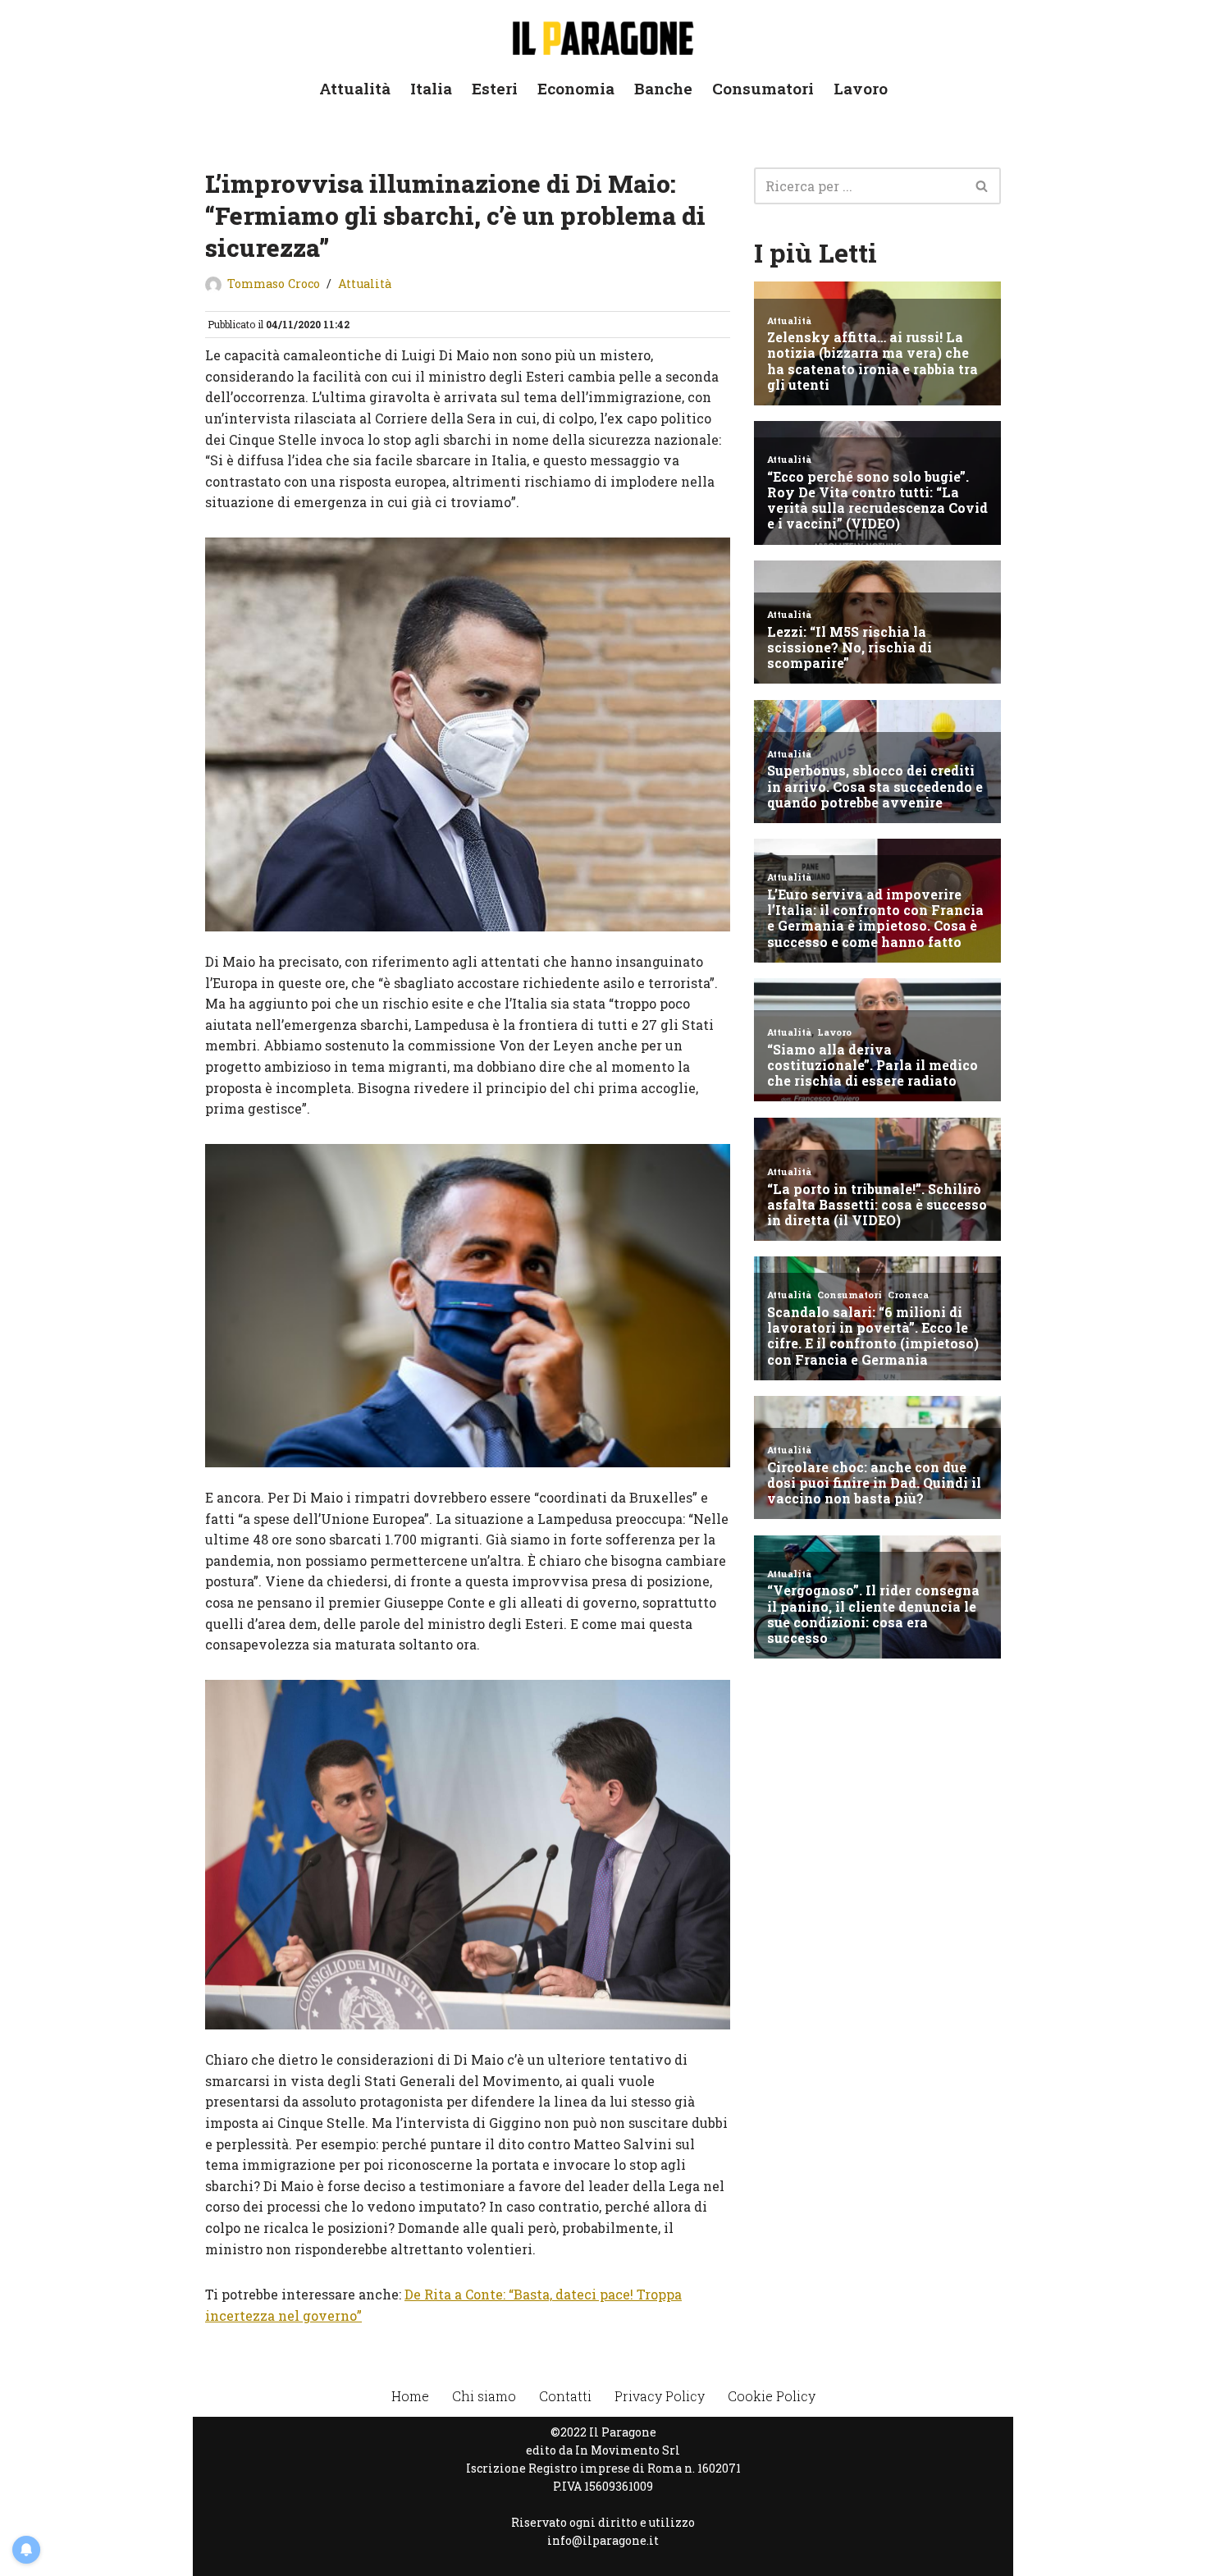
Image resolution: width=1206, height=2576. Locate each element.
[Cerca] (982, 186)
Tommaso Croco (274, 284)
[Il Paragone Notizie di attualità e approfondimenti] (603, 35)
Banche (663, 88)
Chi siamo (484, 2396)
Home (410, 2396)
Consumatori (763, 88)
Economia (576, 88)
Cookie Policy (772, 2396)
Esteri (495, 88)
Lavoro (861, 88)
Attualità (355, 88)
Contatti (565, 2396)
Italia (431, 88)
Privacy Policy (660, 2396)
